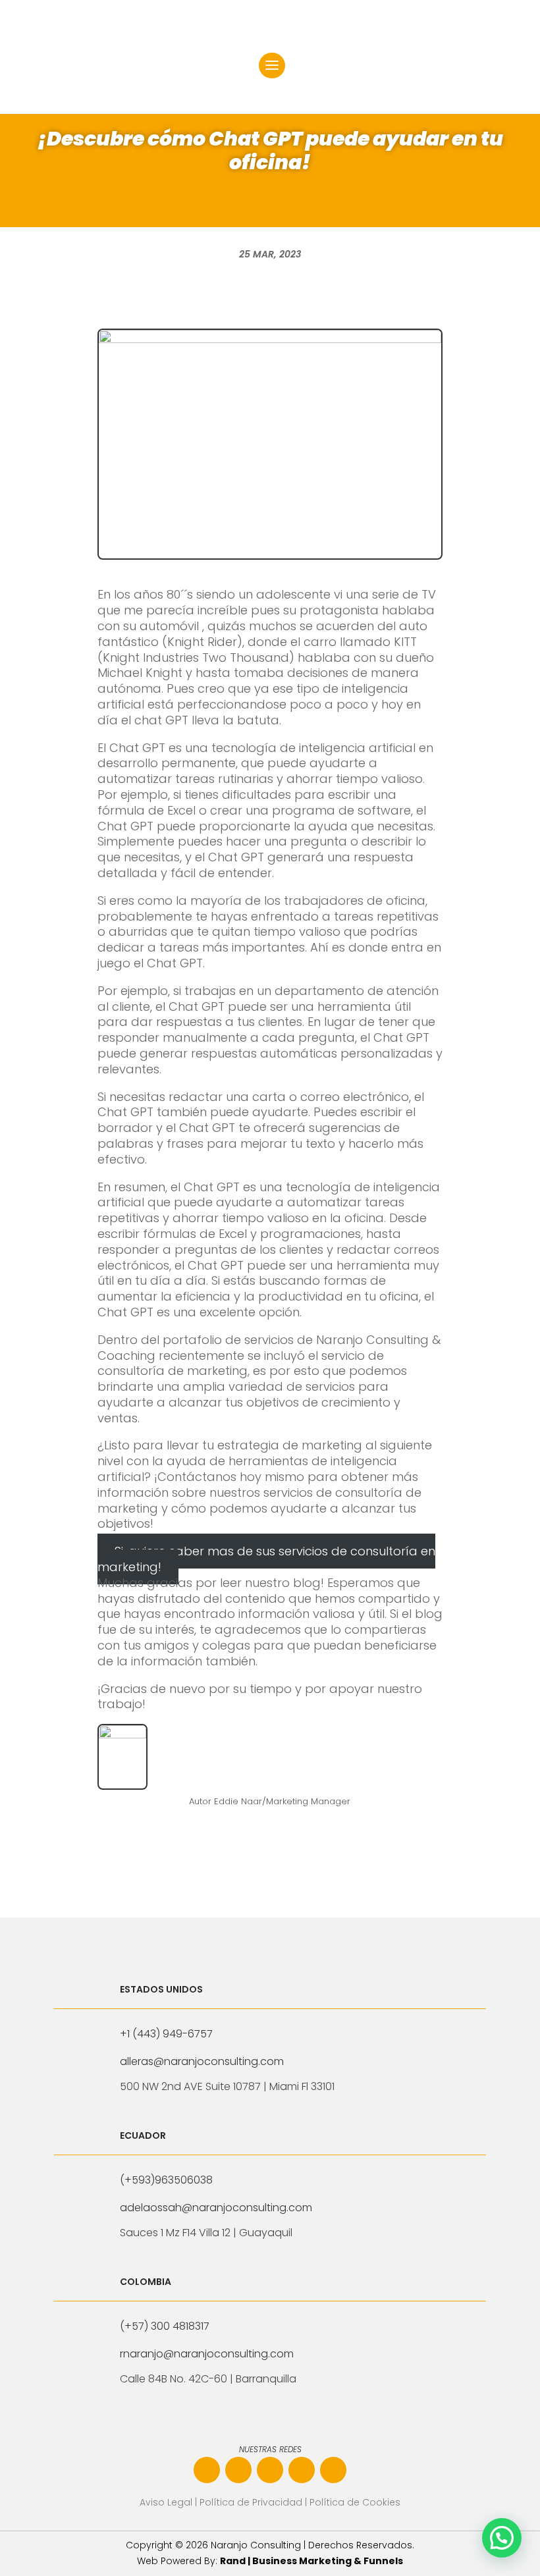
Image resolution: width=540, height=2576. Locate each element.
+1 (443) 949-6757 (166, 2034)
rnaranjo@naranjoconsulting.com (207, 2354)
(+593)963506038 (166, 2180)
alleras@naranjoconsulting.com (202, 2061)
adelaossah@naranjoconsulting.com (216, 2208)
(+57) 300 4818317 (165, 2326)
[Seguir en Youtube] (302, 2470)
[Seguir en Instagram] (238, 2470)
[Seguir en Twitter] (333, 2470)
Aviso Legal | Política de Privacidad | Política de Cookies (270, 2502)
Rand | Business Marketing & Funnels (311, 2561)
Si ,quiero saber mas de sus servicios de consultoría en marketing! (266, 1559)
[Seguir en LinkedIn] (270, 2470)
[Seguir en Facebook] (207, 2470)
